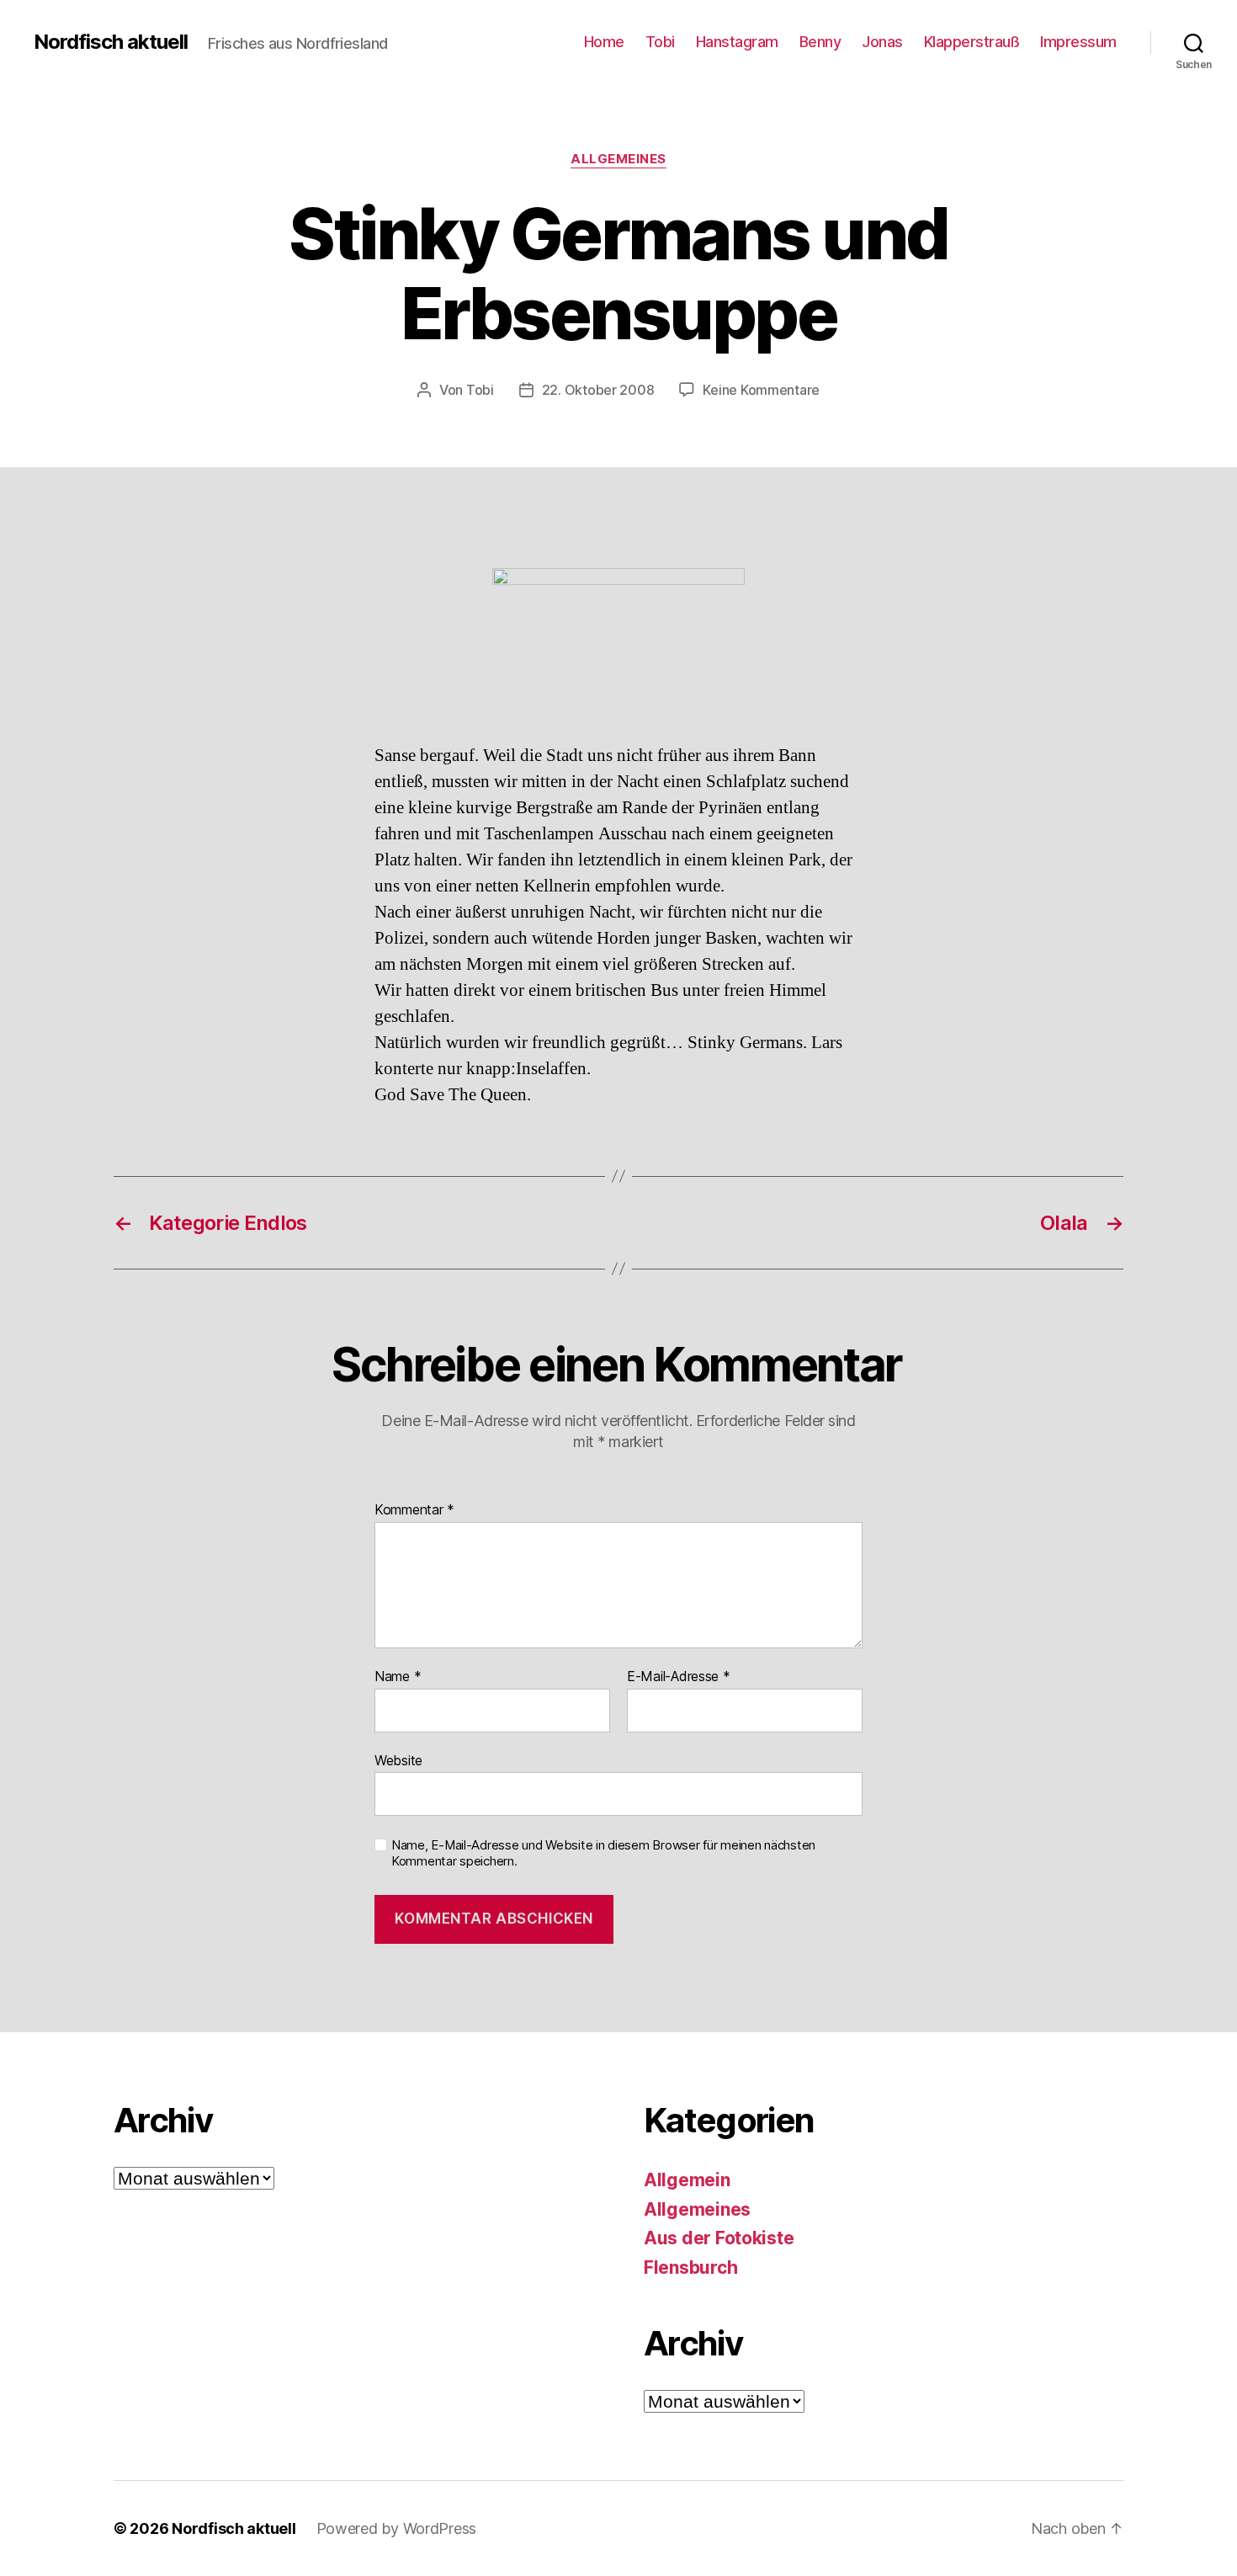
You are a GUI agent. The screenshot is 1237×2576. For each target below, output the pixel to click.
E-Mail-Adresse (679, 1677)
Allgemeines (618, 159)
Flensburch (690, 2267)
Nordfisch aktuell (111, 42)
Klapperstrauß (972, 42)
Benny (820, 42)
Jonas (882, 42)
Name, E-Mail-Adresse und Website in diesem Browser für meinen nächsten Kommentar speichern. (603, 1853)
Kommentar (414, 1510)
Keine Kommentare (761, 390)
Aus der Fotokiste (719, 2238)
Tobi (660, 42)
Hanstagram (737, 42)
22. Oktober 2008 (598, 390)
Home (604, 42)
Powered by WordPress (397, 2528)
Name (398, 1677)
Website (398, 1760)
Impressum (1078, 42)
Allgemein (687, 2180)
